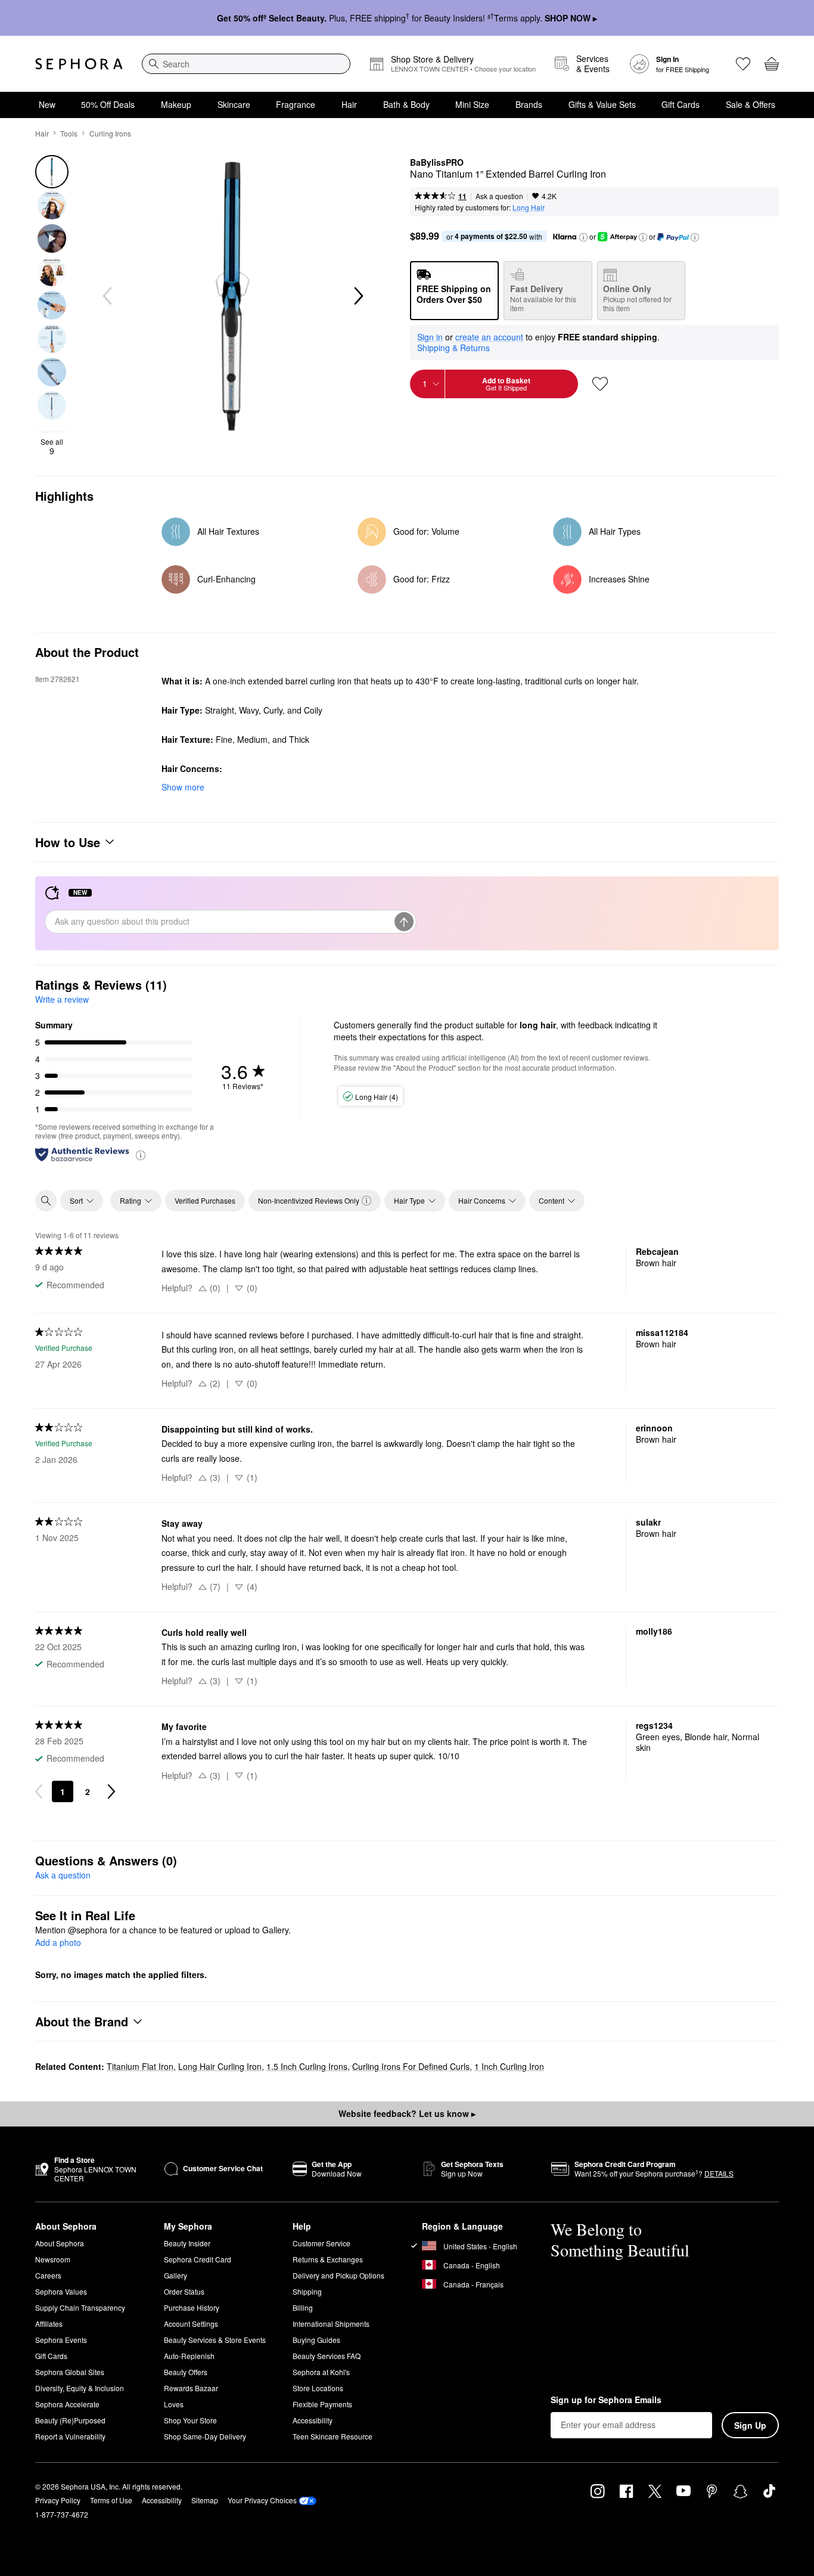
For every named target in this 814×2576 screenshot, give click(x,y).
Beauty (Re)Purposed (70, 2420)
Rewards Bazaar (191, 2388)
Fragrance (296, 104)
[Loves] (743, 64)
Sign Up (750, 2425)
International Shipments (331, 2324)
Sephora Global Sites (70, 2372)
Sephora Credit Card (198, 2259)
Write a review (62, 999)
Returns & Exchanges (328, 2259)
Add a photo (58, 1943)
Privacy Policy (58, 2500)
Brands (529, 104)
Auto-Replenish (189, 2356)
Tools (69, 133)
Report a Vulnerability (70, 2436)
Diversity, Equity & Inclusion (80, 2388)
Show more (183, 787)
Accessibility (313, 2420)
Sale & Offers (751, 104)
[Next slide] (358, 296)
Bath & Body (406, 104)
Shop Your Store (190, 2420)
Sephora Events (61, 2340)
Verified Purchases (205, 1200)
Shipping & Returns (453, 348)
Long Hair (529, 207)
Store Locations (318, 2388)
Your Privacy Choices (262, 2500)
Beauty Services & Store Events (215, 2340)
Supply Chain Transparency (80, 2307)
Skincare (234, 104)
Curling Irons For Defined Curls (411, 2066)
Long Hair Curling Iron (220, 2066)
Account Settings (191, 2324)
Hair (349, 104)
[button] (583, 237)
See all (52, 447)
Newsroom (53, 2259)
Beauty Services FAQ (327, 2356)
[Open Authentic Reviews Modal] (141, 1154)
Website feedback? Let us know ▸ (407, 2113)
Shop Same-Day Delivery (205, 2436)
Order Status (184, 2291)
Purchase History (192, 2307)
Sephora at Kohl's (321, 2372)
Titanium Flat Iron (140, 2066)
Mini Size (472, 104)
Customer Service (321, 2243)
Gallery (175, 2275)
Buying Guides (316, 2340)
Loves (174, 2404)
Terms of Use (111, 2500)
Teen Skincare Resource (333, 2436)
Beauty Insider (187, 2243)
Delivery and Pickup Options (338, 2275)
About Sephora (60, 2243)
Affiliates (49, 2324)
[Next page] (111, 1791)
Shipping (307, 2291)
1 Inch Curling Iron (509, 2066)
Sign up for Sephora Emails (606, 2400)
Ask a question (499, 196)
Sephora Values (61, 2291)
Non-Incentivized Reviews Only (309, 1200)
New (47, 104)
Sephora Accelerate (67, 2404)
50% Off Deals (108, 104)
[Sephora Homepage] (79, 64)
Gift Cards (681, 104)
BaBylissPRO (437, 163)
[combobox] (246, 64)
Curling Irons (110, 133)
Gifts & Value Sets (602, 104)
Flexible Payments (322, 2404)
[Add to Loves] (600, 384)
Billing (303, 2307)
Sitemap (205, 2500)
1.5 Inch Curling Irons (307, 2066)
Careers (48, 2275)
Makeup (176, 104)
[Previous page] (39, 1791)
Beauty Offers (186, 2372)
